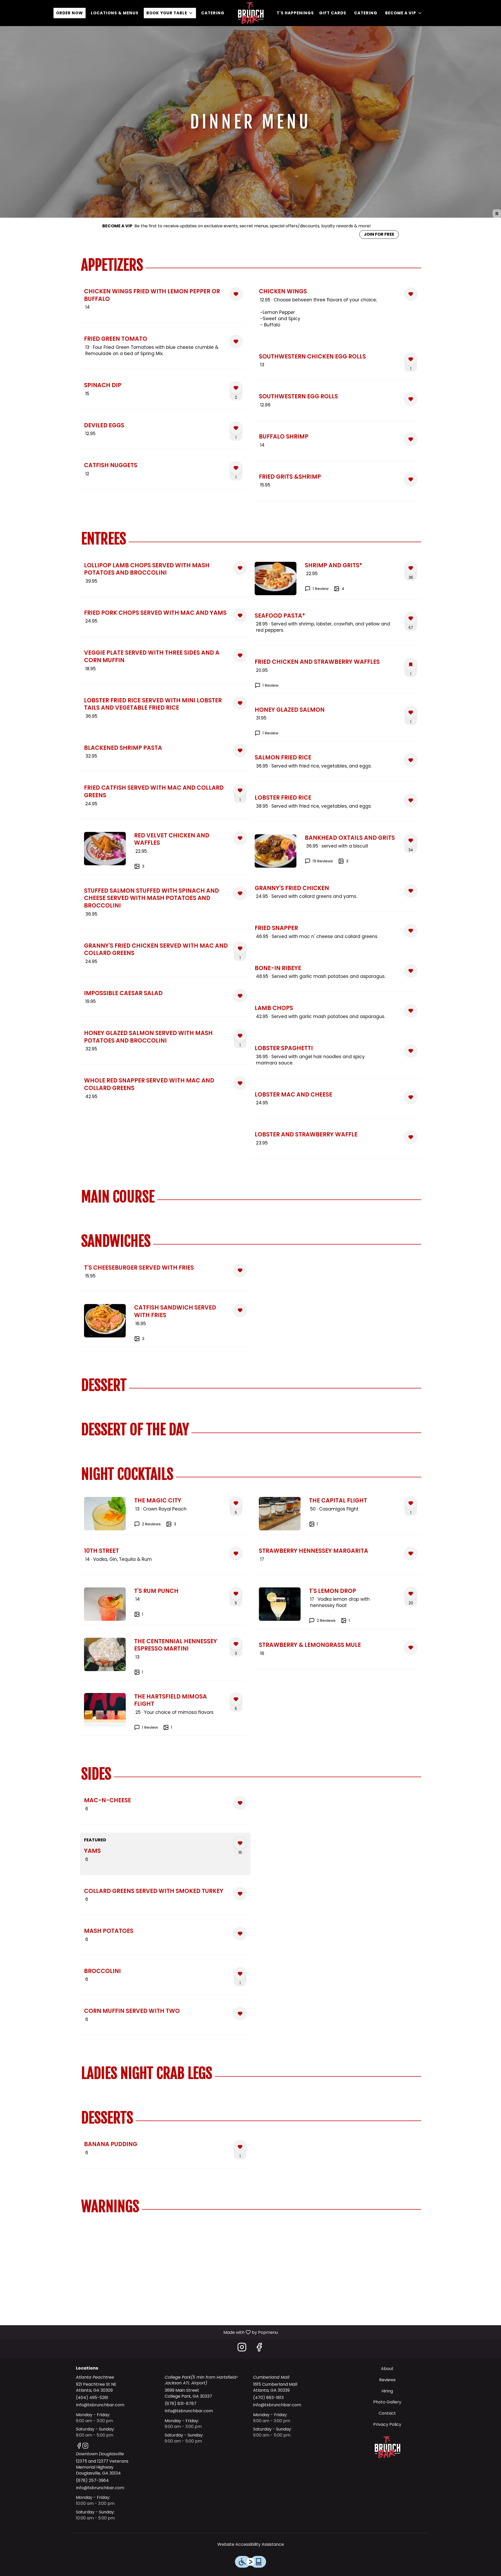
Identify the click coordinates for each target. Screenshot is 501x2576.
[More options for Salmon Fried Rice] (411, 760)
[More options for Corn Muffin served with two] (240, 2014)
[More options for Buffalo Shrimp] (411, 439)
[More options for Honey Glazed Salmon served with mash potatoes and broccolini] (240, 1036)
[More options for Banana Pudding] (240, 2147)
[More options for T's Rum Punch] (236, 1594)
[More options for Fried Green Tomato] (236, 342)
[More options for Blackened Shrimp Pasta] (240, 751)
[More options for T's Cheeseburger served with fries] (240, 1270)
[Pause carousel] (497, 214)
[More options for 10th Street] (236, 1554)
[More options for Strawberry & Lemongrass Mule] (411, 1648)
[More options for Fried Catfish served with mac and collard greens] (240, 790)
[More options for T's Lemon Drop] (411, 1594)
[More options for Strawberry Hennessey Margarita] (411, 1554)
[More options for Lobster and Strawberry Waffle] (411, 1137)
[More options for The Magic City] (236, 1503)
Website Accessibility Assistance (251, 2544)
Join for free (379, 234)
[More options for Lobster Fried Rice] (411, 800)
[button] (170, 13)
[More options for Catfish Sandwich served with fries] (240, 1310)
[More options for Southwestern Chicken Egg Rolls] (411, 359)
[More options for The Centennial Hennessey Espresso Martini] (236, 1644)
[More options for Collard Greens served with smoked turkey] (240, 1894)
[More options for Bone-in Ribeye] (411, 971)
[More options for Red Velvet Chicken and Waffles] (240, 838)
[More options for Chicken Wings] (411, 294)
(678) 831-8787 (181, 2404)
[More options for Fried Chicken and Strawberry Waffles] (411, 665)
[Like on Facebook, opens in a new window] (259, 2349)
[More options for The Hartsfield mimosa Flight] (236, 1699)
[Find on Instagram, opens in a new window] (242, 2349)
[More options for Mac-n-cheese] (240, 1803)
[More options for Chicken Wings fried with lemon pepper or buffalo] (236, 294)
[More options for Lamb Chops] (411, 1011)
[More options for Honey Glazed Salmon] (411, 712)
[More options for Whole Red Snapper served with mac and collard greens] (240, 1083)
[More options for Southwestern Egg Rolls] (411, 399)
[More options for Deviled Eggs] (236, 428)
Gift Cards (333, 13)
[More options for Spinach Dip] (236, 388)
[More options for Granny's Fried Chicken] (411, 891)
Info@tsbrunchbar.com (100, 2405)
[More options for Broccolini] (240, 1974)
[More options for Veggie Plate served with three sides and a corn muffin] (240, 655)
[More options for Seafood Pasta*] (411, 618)
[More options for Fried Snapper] (411, 931)
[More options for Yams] (240, 1843)
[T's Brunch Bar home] (250, 13)
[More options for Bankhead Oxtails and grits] (411, 841)
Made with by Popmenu (141, 2332)
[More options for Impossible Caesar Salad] (240, 996)
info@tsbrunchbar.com (277, 2405)
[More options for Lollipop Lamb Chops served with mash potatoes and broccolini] (240, 568)
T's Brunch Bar (387, 2447)
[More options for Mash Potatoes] (240, 1934)
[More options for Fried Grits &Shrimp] (411, 479)
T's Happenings (295, 13)
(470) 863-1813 (268, 2398)
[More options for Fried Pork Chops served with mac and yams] (240, 616)
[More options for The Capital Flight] (411, 1503)
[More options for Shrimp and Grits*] (411, 568)
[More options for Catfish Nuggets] (236, 468)
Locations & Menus (115, 13)
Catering (213, 13)
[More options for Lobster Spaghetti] (411, 1051)
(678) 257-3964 (92, 2481)
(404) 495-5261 (92, 2398)
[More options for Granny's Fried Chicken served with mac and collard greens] (240, 948)
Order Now (70, 13)
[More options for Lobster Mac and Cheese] (411, 1097)
